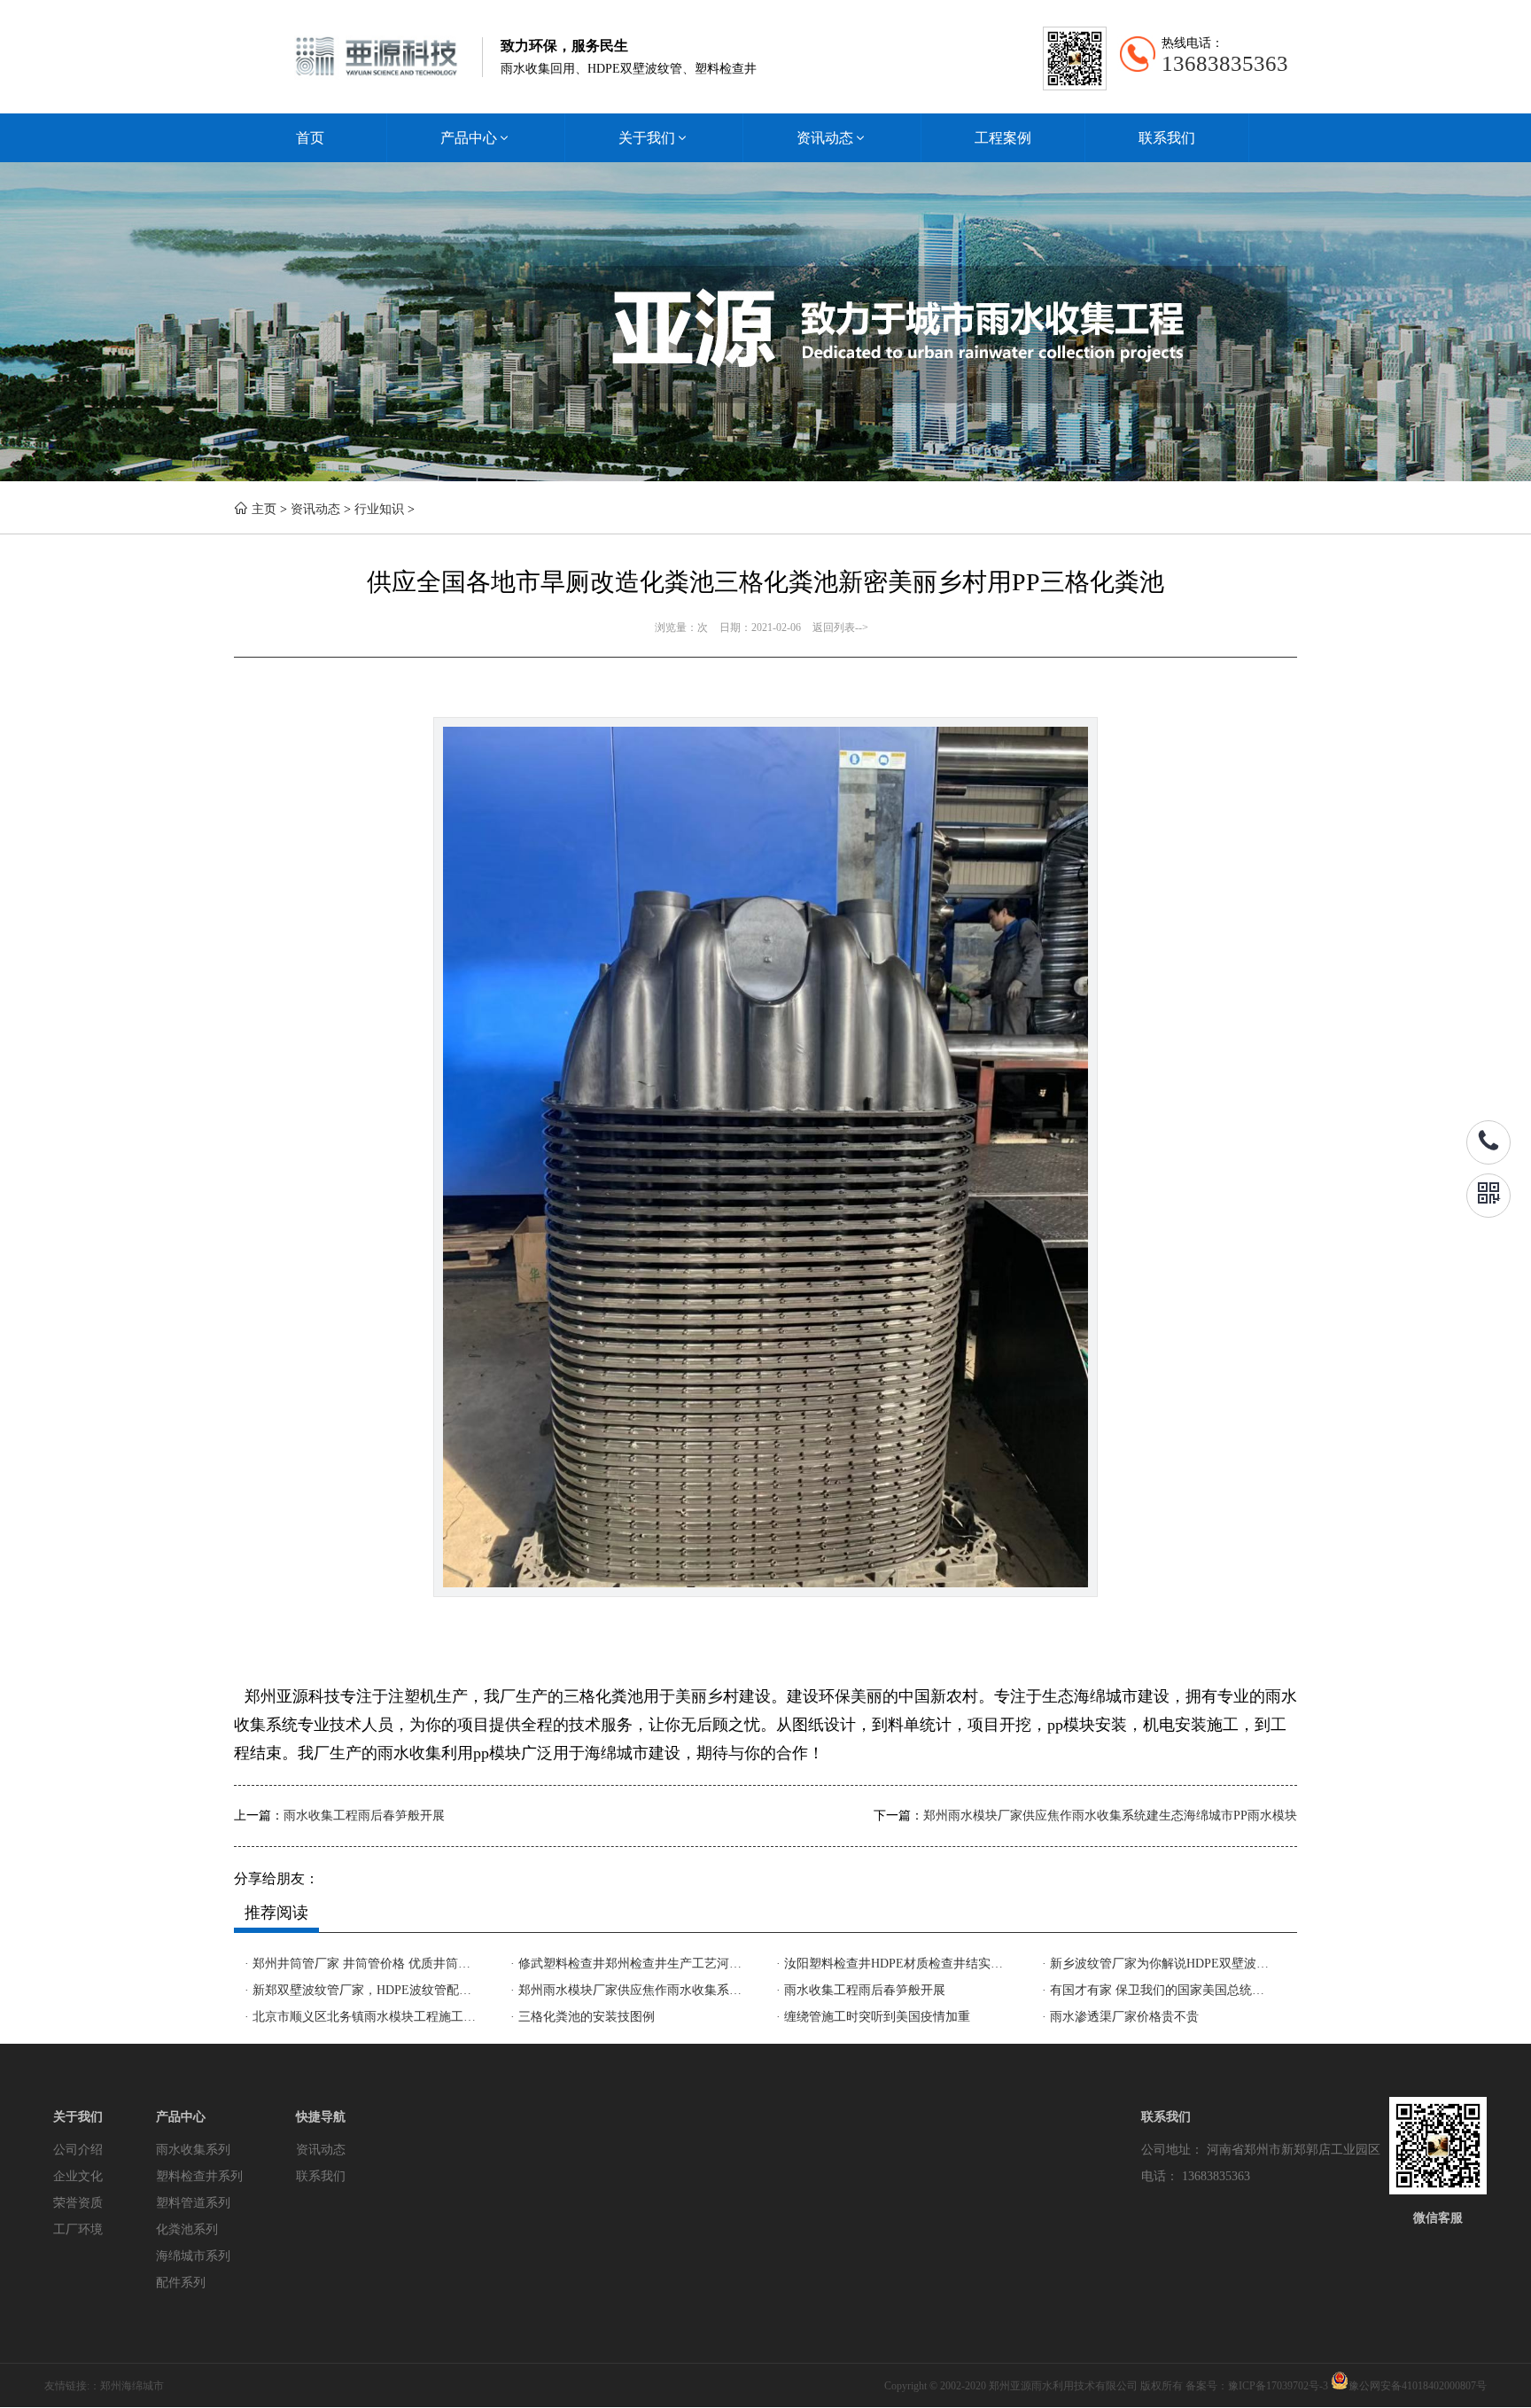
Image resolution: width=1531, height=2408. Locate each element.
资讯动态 (832, 138)
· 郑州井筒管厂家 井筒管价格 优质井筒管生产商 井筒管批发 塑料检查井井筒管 (361, 1964)
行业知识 (379, 509)
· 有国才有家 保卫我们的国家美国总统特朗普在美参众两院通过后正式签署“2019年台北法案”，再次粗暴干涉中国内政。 (1159, 1990)
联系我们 (1167, 138)
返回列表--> (840, 627)
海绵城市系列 (193, 2256)
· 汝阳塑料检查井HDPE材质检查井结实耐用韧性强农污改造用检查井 (893, 1964)
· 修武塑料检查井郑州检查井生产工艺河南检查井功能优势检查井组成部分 (627, 1964)
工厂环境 (78, 2229)
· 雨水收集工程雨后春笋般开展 (861, 1990)
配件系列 (181, 2283)
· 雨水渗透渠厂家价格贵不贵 (1120, 2017)
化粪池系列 (187, 2229)
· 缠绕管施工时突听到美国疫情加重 (873, 2017)
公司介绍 (78, 2150)
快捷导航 (321, 2117)
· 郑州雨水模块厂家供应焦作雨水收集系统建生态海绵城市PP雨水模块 (627, 1990)
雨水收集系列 (193, 2150)
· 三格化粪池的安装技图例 (583, 2017)
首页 (310, 138)
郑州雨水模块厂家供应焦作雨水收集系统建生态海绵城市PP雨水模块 (1110, 1816)
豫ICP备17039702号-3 (1278, 2386)
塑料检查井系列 (199, 2176)
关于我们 (654, 138)
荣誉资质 (78, 2203)
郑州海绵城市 (132, 2386)
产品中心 (476, 138)
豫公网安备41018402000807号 (1418, 2386)
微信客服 (1438, 2218)
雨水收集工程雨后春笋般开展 (364, 1816)
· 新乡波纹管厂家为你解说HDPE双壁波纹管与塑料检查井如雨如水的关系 (1159, 1964)
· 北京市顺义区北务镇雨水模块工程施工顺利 (361, 2017)
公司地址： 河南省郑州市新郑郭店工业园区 (1261, 2150)
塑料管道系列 (193, 2203)
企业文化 (78, 2176)
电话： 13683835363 (1196, 2176)
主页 (264, 509)
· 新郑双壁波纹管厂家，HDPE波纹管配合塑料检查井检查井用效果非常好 (361, 1990)
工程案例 (1003, 138)
